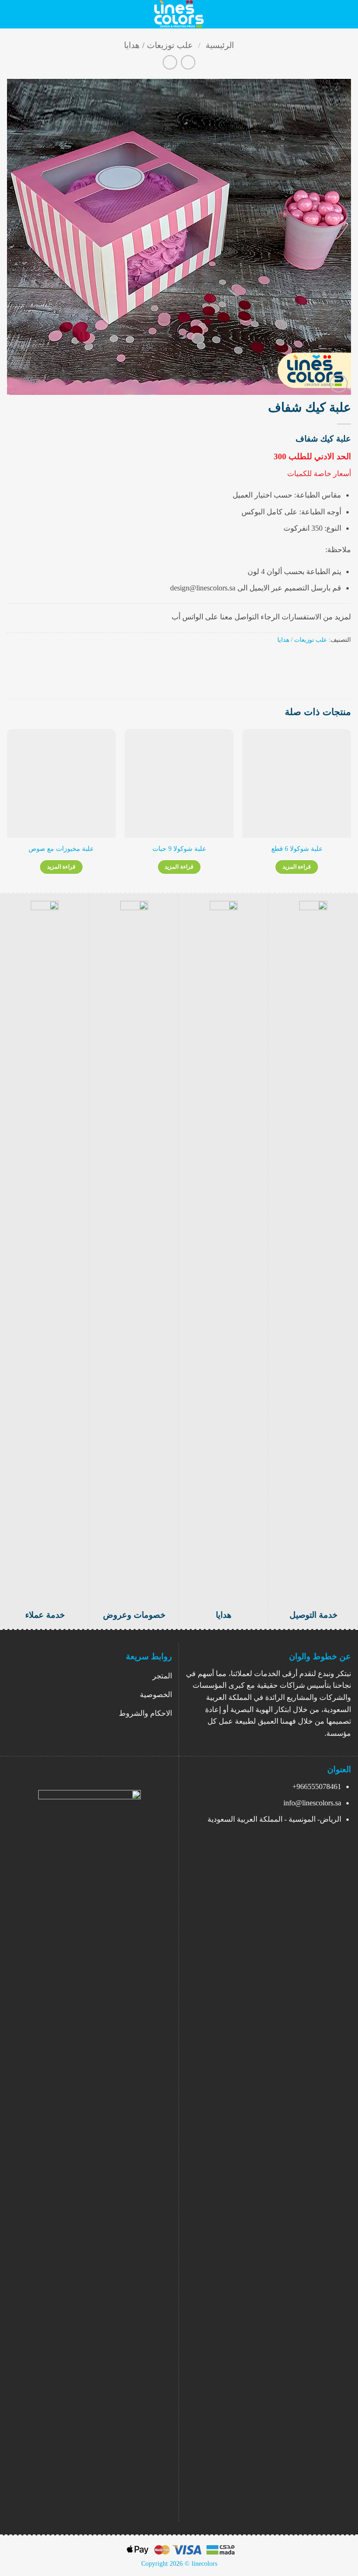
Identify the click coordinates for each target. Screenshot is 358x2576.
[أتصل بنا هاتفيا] (66, 2506)
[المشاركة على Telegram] (300, 660)
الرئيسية (220, 45)
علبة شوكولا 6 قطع (297, 849)
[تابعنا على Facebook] (114, 2506)
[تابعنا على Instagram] (98, 2506)
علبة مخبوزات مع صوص (61, 849)
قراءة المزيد (297, 867)
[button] (345, 14)
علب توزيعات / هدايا (158, 45)
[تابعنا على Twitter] (82, 2506)
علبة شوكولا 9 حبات (179, 849)
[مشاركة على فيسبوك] (334, 660)
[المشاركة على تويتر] (323, 660)
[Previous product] (170, 62)
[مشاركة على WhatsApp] (345, 660)
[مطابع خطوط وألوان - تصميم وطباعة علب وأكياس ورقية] (179, 14)
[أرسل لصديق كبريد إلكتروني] (311, 660)
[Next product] (188, 62)
